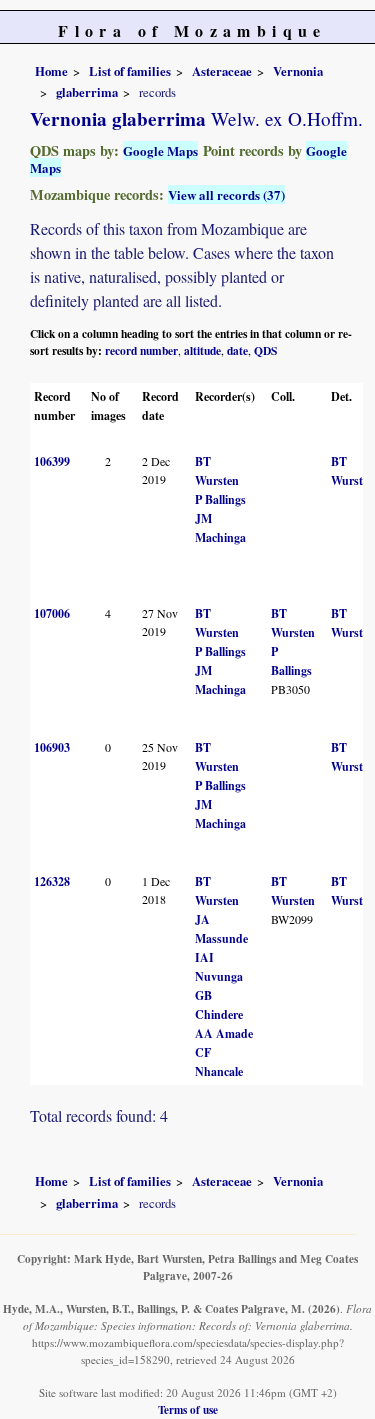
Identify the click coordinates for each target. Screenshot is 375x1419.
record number (141, 350)
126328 (52, 881)
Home (51, 71)
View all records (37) (226, 194)
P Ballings (220, 499)
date (237, 350)
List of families (130, 71)
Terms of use (188, 1409)
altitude (202, 350)
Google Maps (160, 150)
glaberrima (87, 92)
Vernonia (298, 71)
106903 (52, 747)
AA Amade (224, 1033)
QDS (265, 350)
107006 (52, 613)
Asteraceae (222, 71)
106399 (52, 461)
